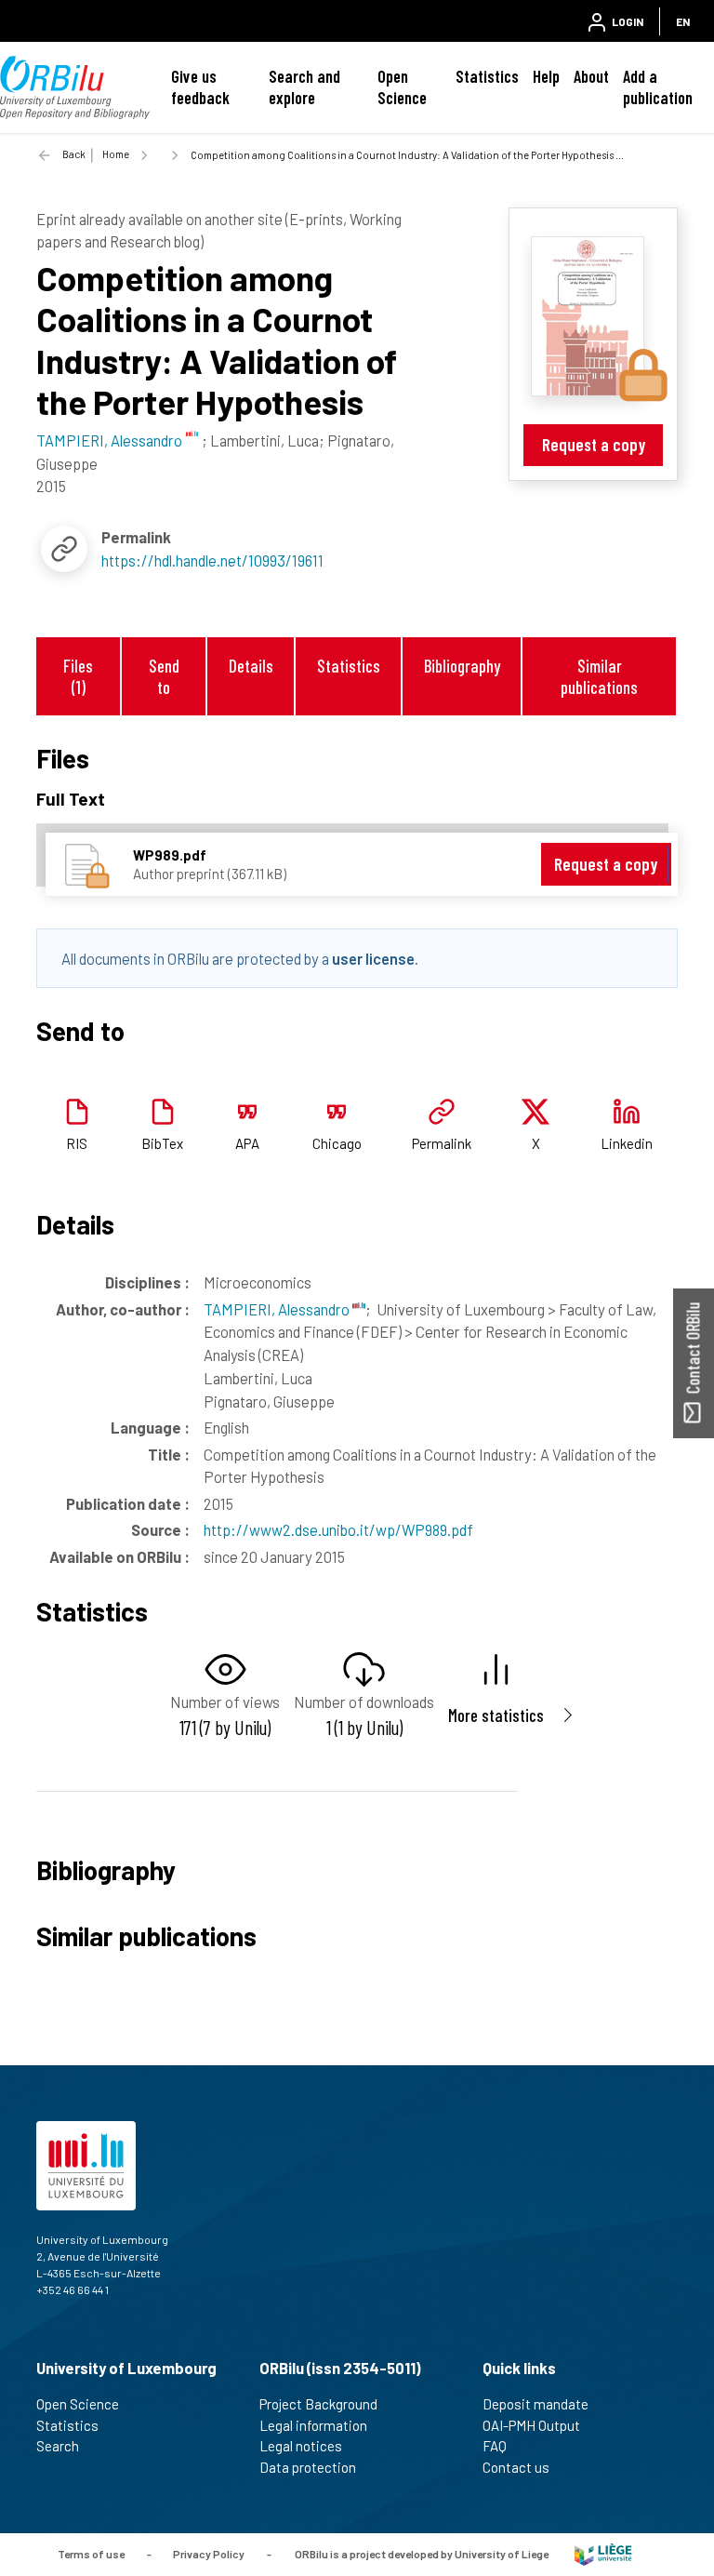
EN (683, 21)
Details (251, 666)
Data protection (308, 2467)
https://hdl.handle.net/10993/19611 (212, 560)
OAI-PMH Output (531, 2425)
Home (116, 154)
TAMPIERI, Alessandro (278, 1309)
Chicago (337, 1143)
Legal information (313, 2425)
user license (373, 958)
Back (74, 154)
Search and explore (304, 87)
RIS (77, 1143)
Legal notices (301, 2446)
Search (58, 2446)
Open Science (402, 87)
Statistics (487, 76)
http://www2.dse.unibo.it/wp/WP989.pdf (338, 1529)
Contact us (516, 2467)
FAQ (495, 2446)
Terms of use (91, 2553)
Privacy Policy (209, 2553)
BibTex (162, 1143)
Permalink (442, 1143)
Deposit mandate (535, 2404)
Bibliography (462, 666)
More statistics (496, 1715)
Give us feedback (200, 87)
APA (247, 1143)
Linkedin (627, 1143)
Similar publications (599, 676)
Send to (164, 676)
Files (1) (78, 676)
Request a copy (594, 444)
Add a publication (658, 87)
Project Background (318, 2404)
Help (546, 76)
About (591, 76)
